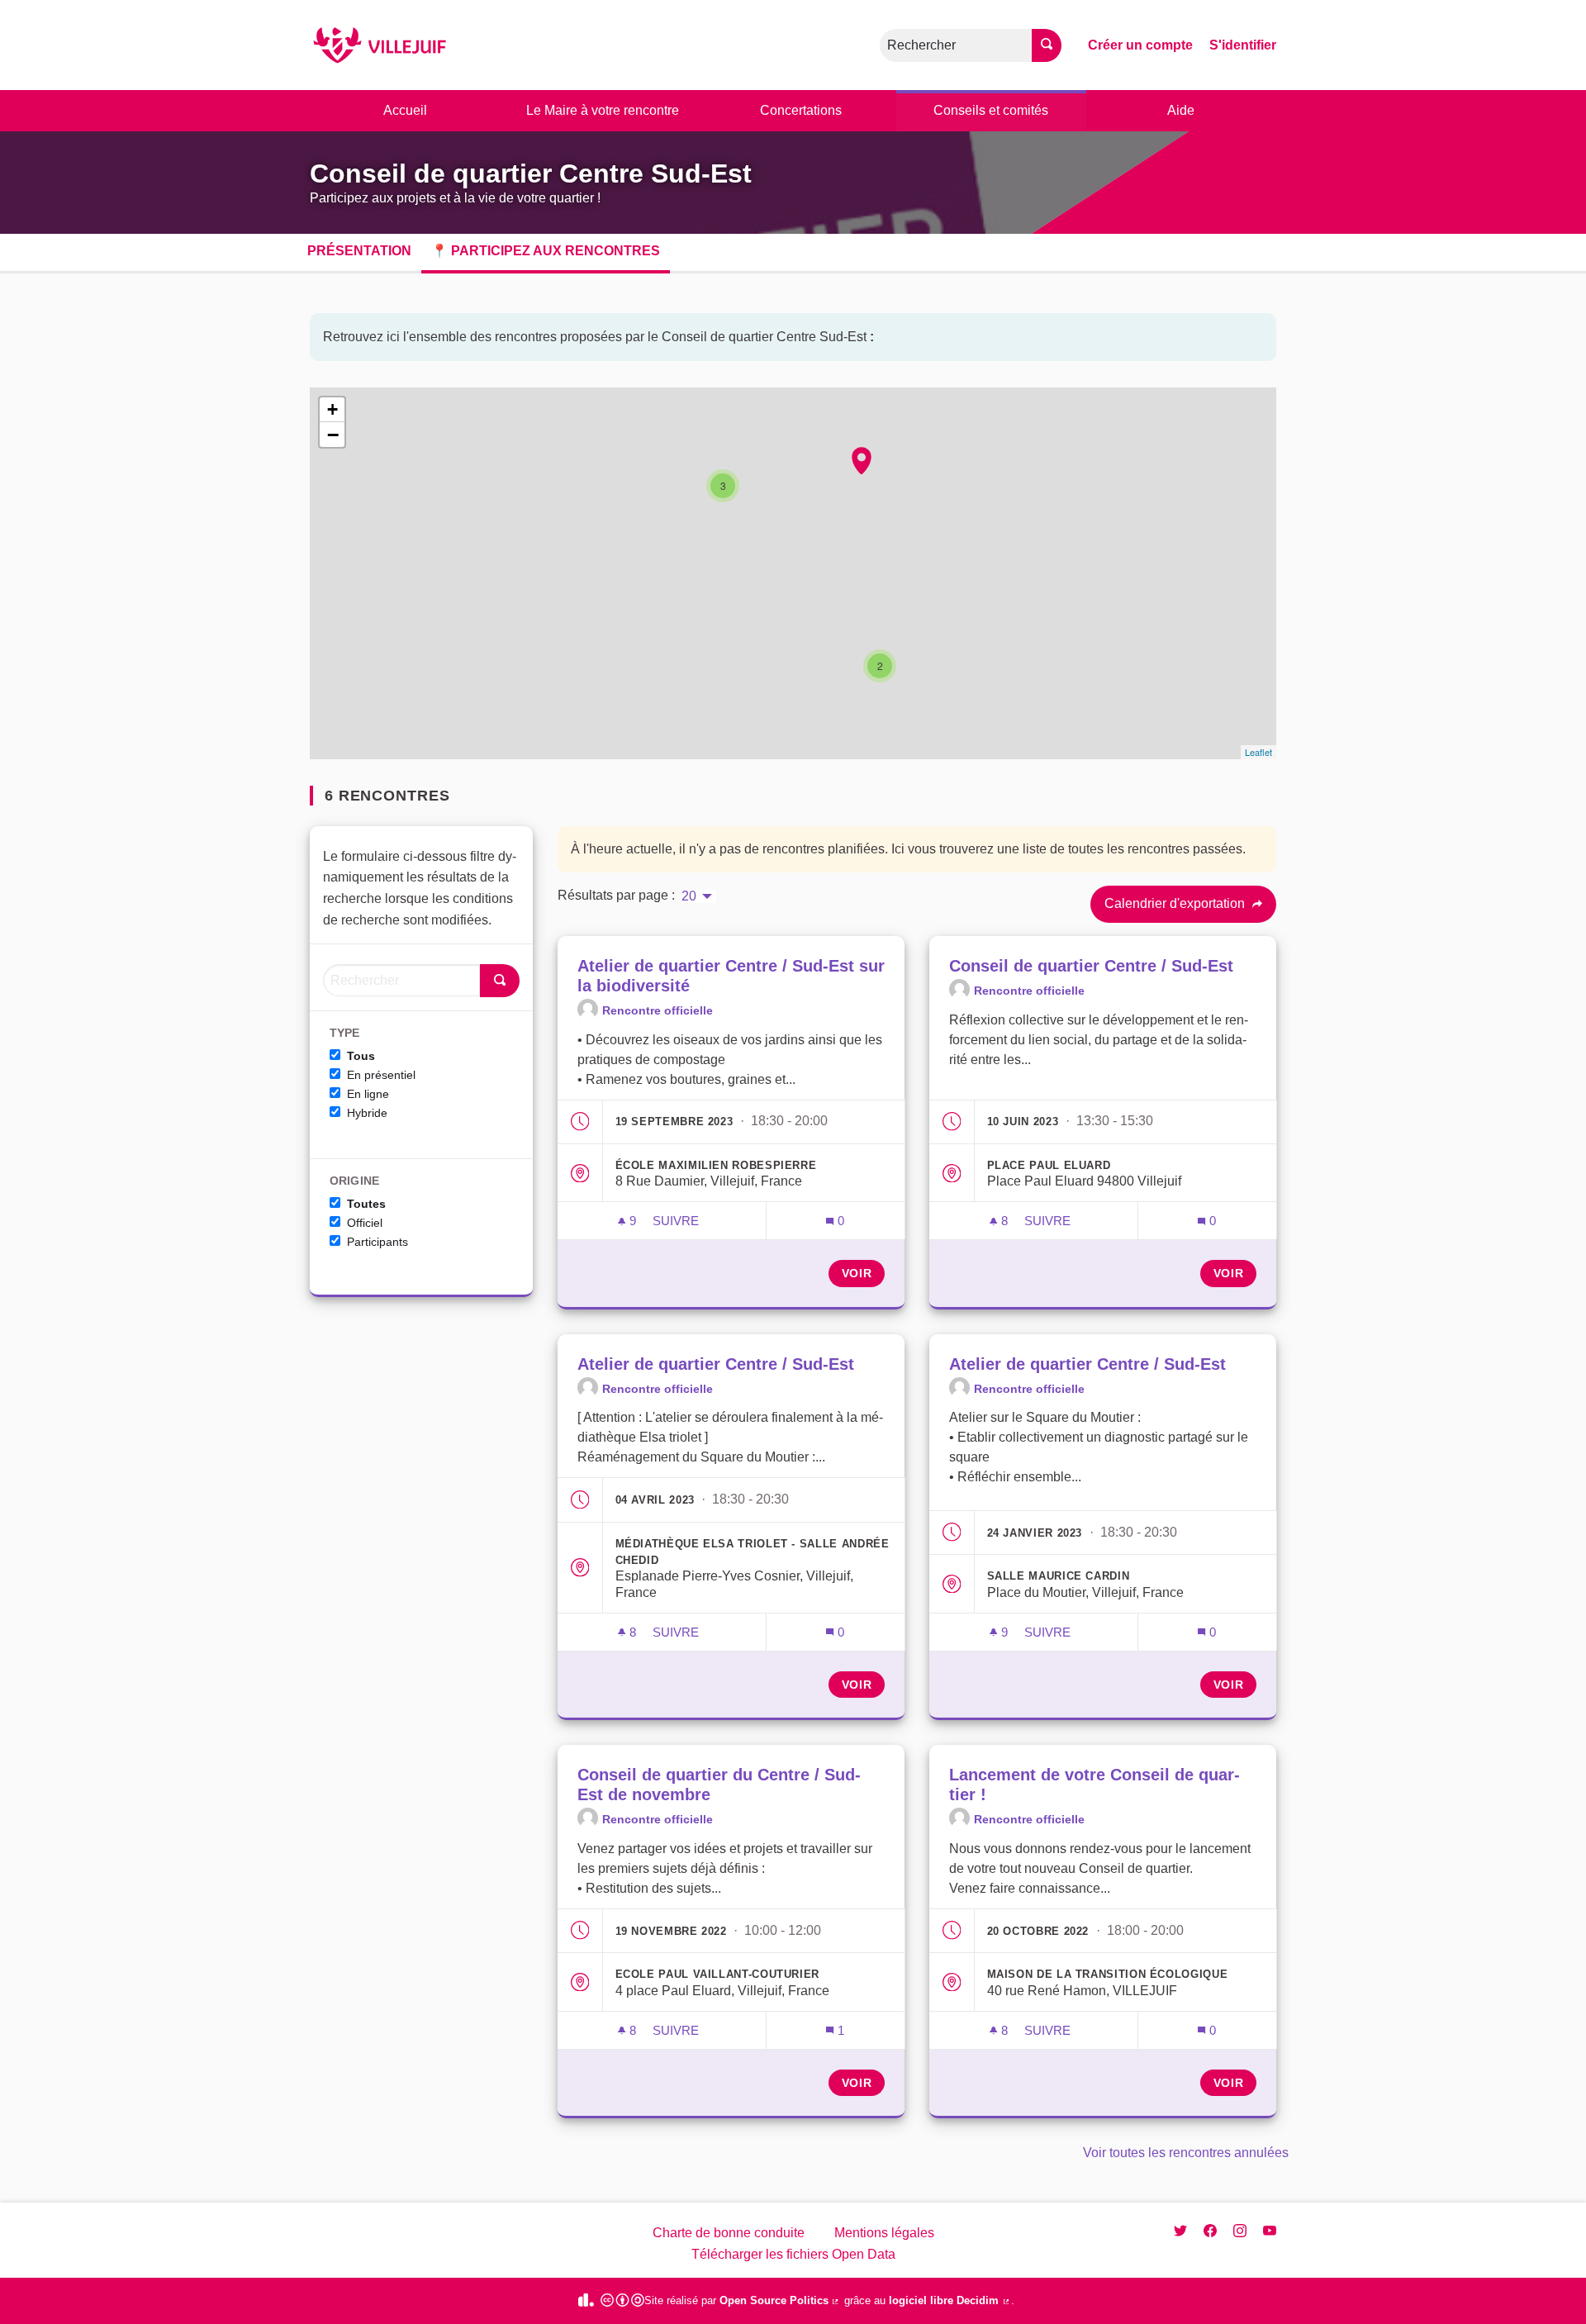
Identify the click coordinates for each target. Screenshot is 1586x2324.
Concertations (801, 110)
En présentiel (381, 1075)
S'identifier (1243, 45)
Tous (361, 1056)
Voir (857, 1273)
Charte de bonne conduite (729, 2233)
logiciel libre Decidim (950, 2300)
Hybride (367, 1113)
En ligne (368, 1094)
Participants (378, 1242)
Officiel (365, 1223)
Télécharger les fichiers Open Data (793, 2254)
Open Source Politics (780, 2300)
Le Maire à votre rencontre (603, 110)
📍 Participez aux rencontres (546, 251)
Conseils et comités (991, 110)
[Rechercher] (1047, 45)
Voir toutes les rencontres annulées (1186, 2153)
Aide (1181, 110)
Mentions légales (884, 2233)
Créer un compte (1140, 45)
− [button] (333, 435)
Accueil (405, 110)
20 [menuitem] (689, 896)
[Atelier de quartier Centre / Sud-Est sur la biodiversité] (862, 461)
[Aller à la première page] (380, 45)
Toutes (366, 1204)
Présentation (359, 251)
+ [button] (332, 409)
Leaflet (1258, 752)
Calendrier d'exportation (1176, 903)
